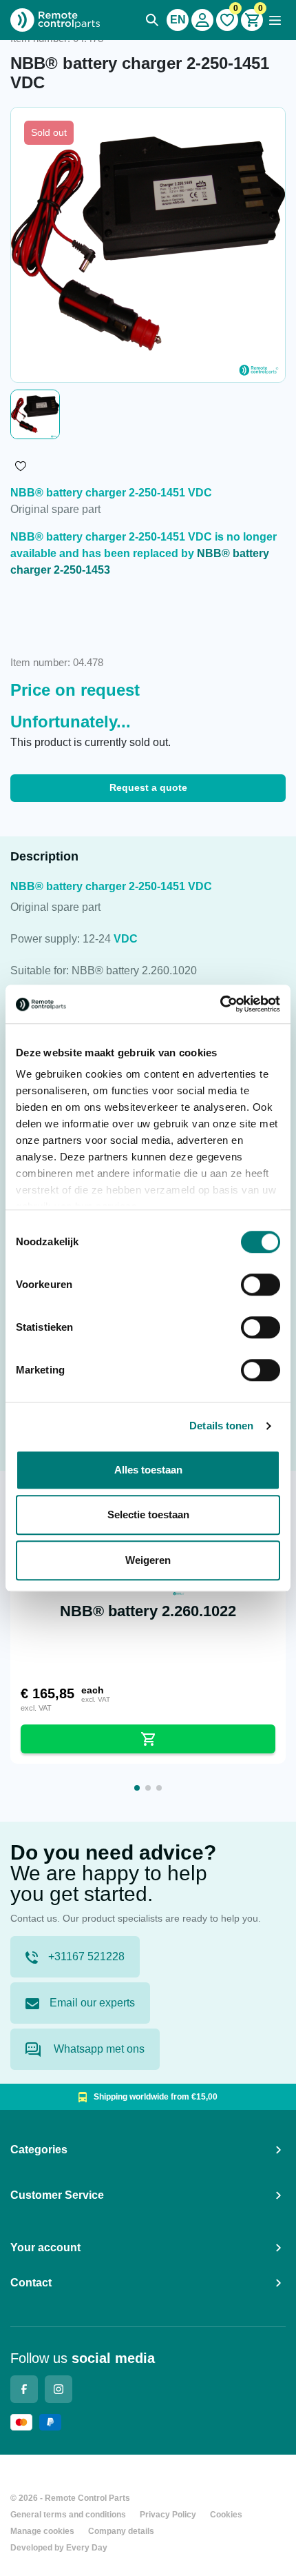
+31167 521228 (86, 1956)
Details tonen (221, 1426)
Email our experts (92, 2003)
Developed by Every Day (59, 2548)
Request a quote (148, 787)
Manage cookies (42, 2531)
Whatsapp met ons (98, 2049)
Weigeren (148, 1560)
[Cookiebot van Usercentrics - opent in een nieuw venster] (220, 1004)
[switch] (261, 1285)
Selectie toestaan (148, 1515)
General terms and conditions (68, 2515)
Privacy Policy (168, 2515)
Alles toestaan (148, 1470)
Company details (121, 2531)
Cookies (226, 2515)
